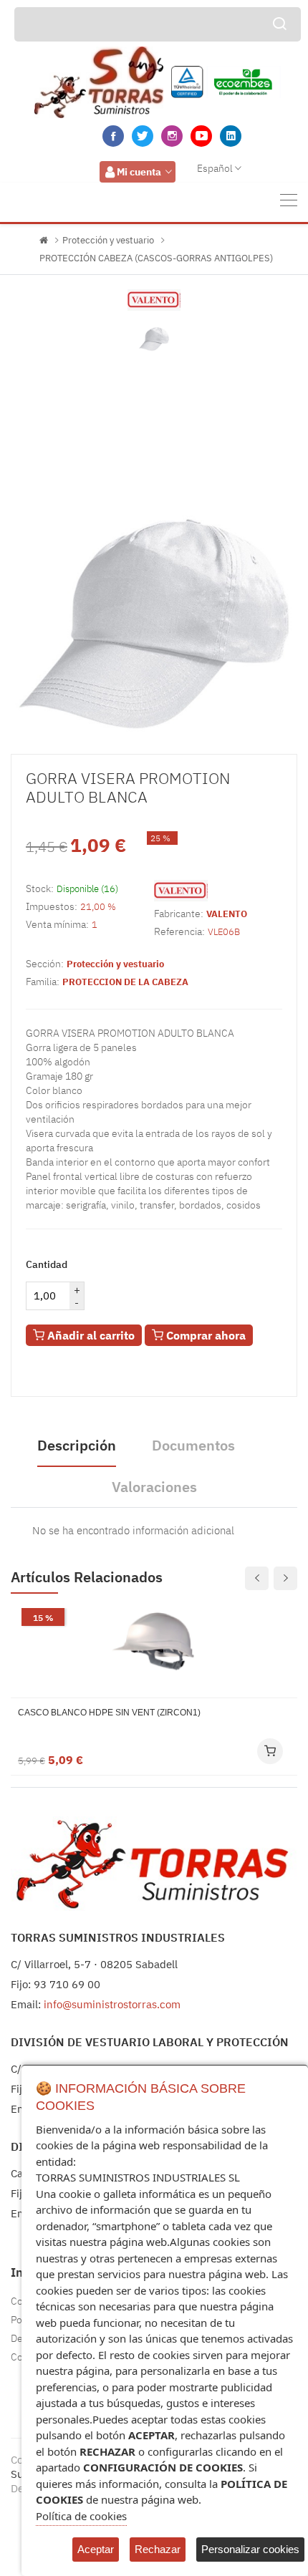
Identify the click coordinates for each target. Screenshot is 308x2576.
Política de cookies (81, 2516)
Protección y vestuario (108, 240)
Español (215, 168)
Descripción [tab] (77, 1445)
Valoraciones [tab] (154, 1487)
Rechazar (158, 2549)
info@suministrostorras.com (112, 2004)
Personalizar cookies (250, 2549)
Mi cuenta (139, 172)
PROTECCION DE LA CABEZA (125, 982)
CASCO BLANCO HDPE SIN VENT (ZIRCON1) (109, 1713)
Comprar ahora (204, 1335)
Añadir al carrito (90, 1335)
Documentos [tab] (193, 1445)
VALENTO (227, 914)
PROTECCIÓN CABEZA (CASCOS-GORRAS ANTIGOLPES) (156, 258)
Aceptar (96, 2549)
